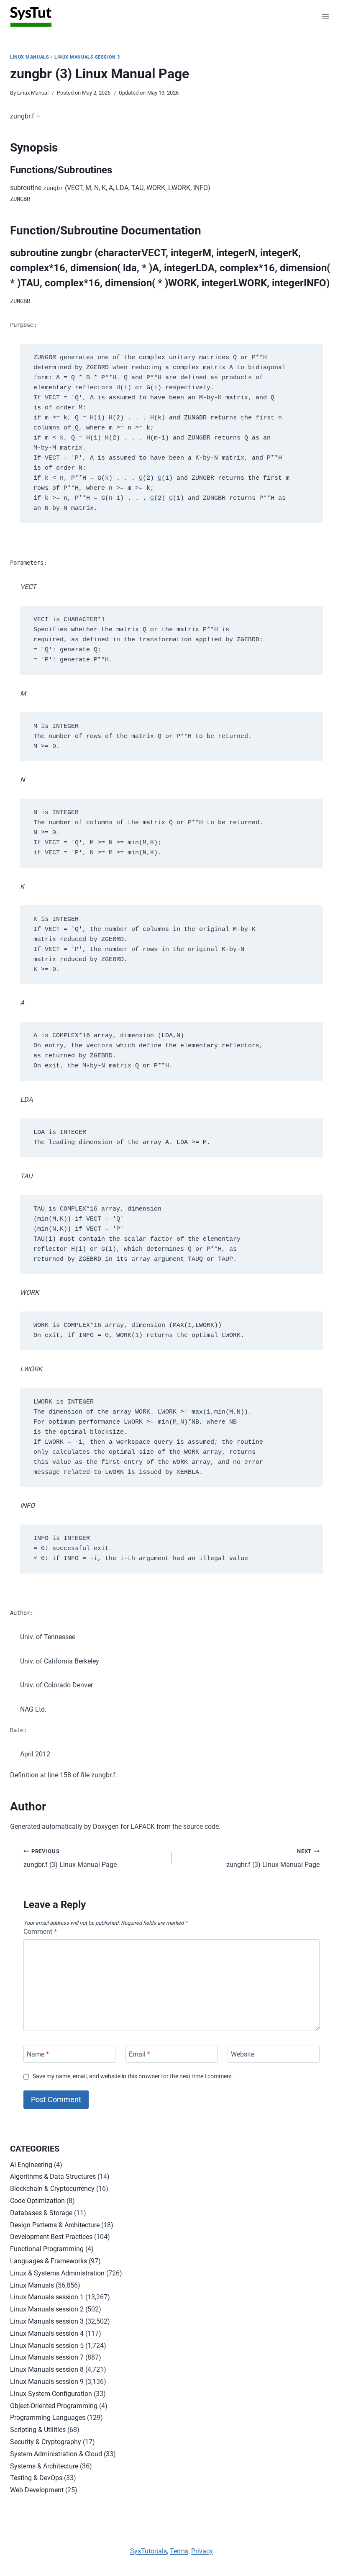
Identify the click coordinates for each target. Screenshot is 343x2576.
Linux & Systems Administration (57, 2273)
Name (38, 2054)
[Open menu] (325, 17)
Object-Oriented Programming (54, 2406)
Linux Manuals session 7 (47, 2357)
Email (140, 2054)
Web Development (37, 2490)
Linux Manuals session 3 (87, 57)
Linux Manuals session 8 (47, 2369)
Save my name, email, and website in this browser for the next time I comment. (133, 2076)
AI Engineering (31, 2165)
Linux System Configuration (51, 2394)
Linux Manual (33, 93)
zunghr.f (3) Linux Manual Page (273, 1859)
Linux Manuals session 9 (47, 2382)
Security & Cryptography (46, 2442)
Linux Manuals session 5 (47, 2346)
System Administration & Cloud (56, 2454)
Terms (179, 2551)
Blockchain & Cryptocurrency (52, 2189)
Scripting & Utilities (38, 2430)
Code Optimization (37, 2201)
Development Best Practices (51, 2237)
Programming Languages (48, 2418)
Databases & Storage (41, 2213)
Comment (40, 1932)
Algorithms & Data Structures (53, 2176)
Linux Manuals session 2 (47, 2309)
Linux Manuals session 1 (47, 2297)
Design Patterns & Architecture (55, 2225)
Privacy (202, 2551)
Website (243, 2054)
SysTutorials (148, 2551)
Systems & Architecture (44, 2466)
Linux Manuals (29, 57)
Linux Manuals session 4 (47, 2333)
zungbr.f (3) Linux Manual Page (70, 1859)
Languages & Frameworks (49, 2261)
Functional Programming (47, 2249)
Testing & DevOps (36, 2478)
